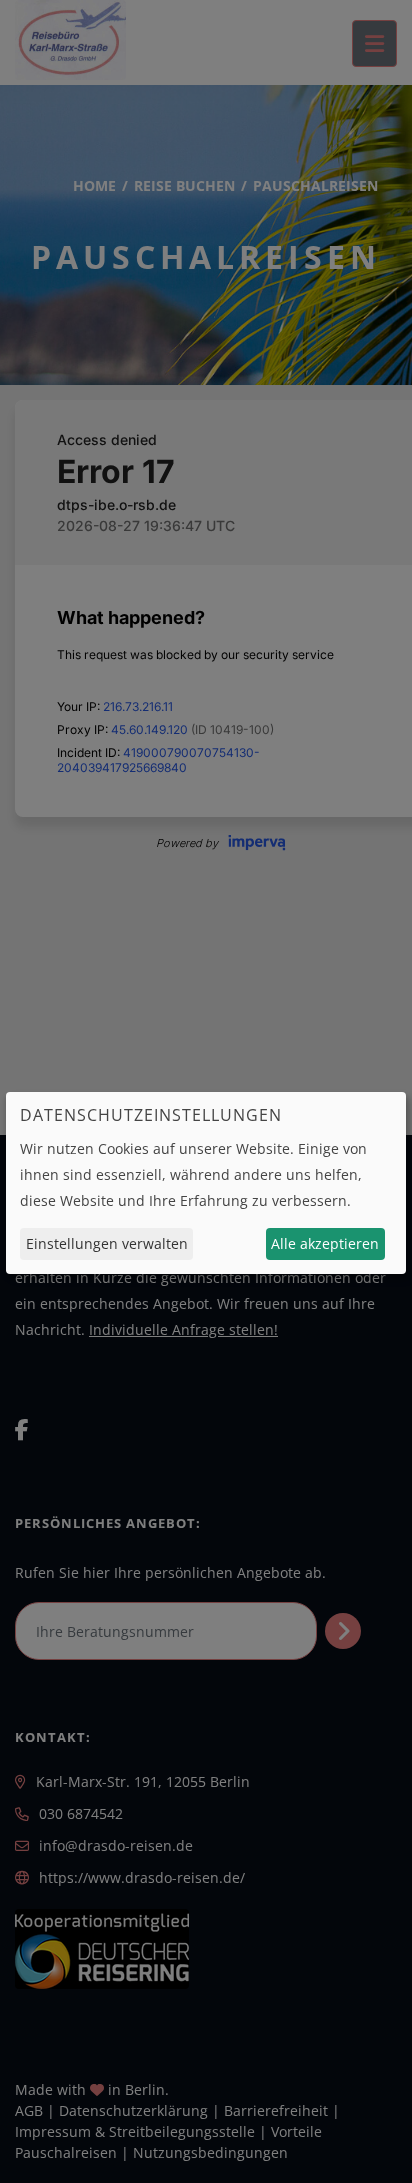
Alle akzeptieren (325, 1243)
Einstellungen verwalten (107, 1243)
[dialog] (206, 1183)
